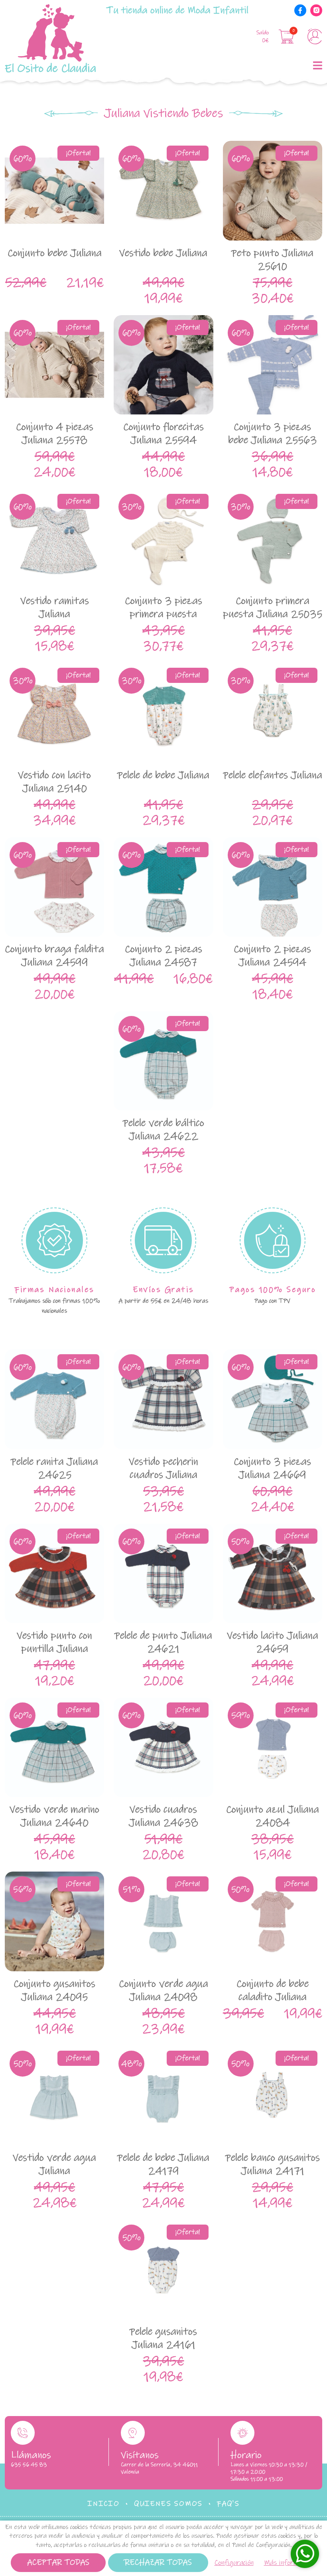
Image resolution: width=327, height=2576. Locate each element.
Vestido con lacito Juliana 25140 (54, 782)
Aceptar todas (58, 2563)
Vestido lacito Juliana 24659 (273, 1642)
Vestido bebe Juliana (163, 253)
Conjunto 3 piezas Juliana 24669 (272, 1468)
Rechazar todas (158, 2563)
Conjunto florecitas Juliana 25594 (163, 434)
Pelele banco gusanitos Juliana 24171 (273, 2164)
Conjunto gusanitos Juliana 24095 (54, 1990)
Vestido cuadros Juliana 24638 (163, 1816)
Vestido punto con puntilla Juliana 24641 (54, 1649)
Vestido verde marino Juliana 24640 (54, 1816)
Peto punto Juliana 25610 (272, 260)
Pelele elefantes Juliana (273, 775)
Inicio (103, 2504)
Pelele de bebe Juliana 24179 (163, 2164)
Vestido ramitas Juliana (55, 608)
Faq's (228, 2504)
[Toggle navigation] (316, 65)
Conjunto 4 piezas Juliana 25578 (55, 434)
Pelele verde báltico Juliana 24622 (163, 1130)
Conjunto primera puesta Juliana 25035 (273, 608)
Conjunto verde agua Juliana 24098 (163, 1990)
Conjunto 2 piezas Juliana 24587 (163, 956)
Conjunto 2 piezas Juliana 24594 (272, 956)
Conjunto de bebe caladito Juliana (273, 1990)
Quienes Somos (168, 2504)
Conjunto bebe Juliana (55, 253)
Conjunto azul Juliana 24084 (273, 1816)
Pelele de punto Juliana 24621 (163, 1642)
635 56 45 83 (29, 2465)
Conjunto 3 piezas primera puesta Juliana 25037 (163, 614)
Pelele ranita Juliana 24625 (54, 1468)
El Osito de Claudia (50, 68)
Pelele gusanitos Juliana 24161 (163, 2338)
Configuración (234, 2563)
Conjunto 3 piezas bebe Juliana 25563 (273, 434)
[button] (288, 36)
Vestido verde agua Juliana (54, 2164)
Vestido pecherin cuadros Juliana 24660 (163, 1475)
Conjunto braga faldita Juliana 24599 (54, 956)
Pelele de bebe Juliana (163, 775)
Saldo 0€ (263, 36)
